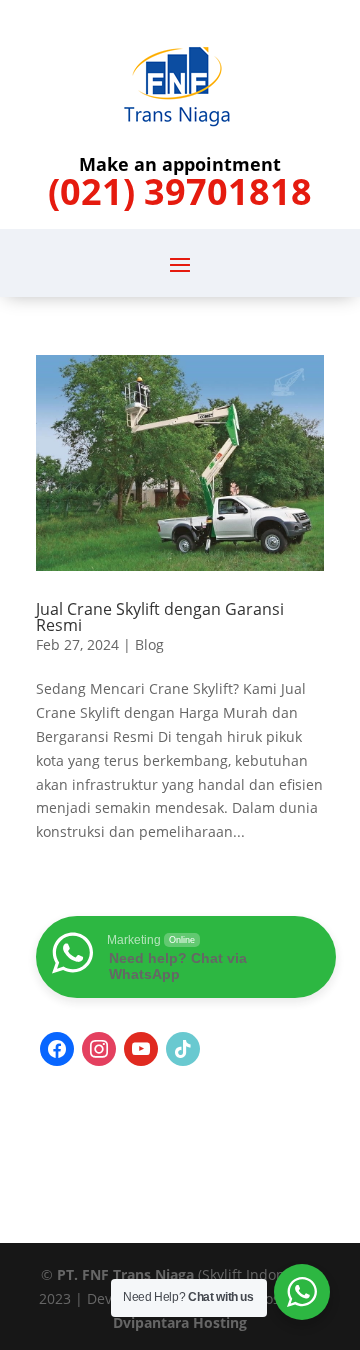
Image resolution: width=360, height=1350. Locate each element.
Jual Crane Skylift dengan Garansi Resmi (160, 617)
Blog (149, 644)
